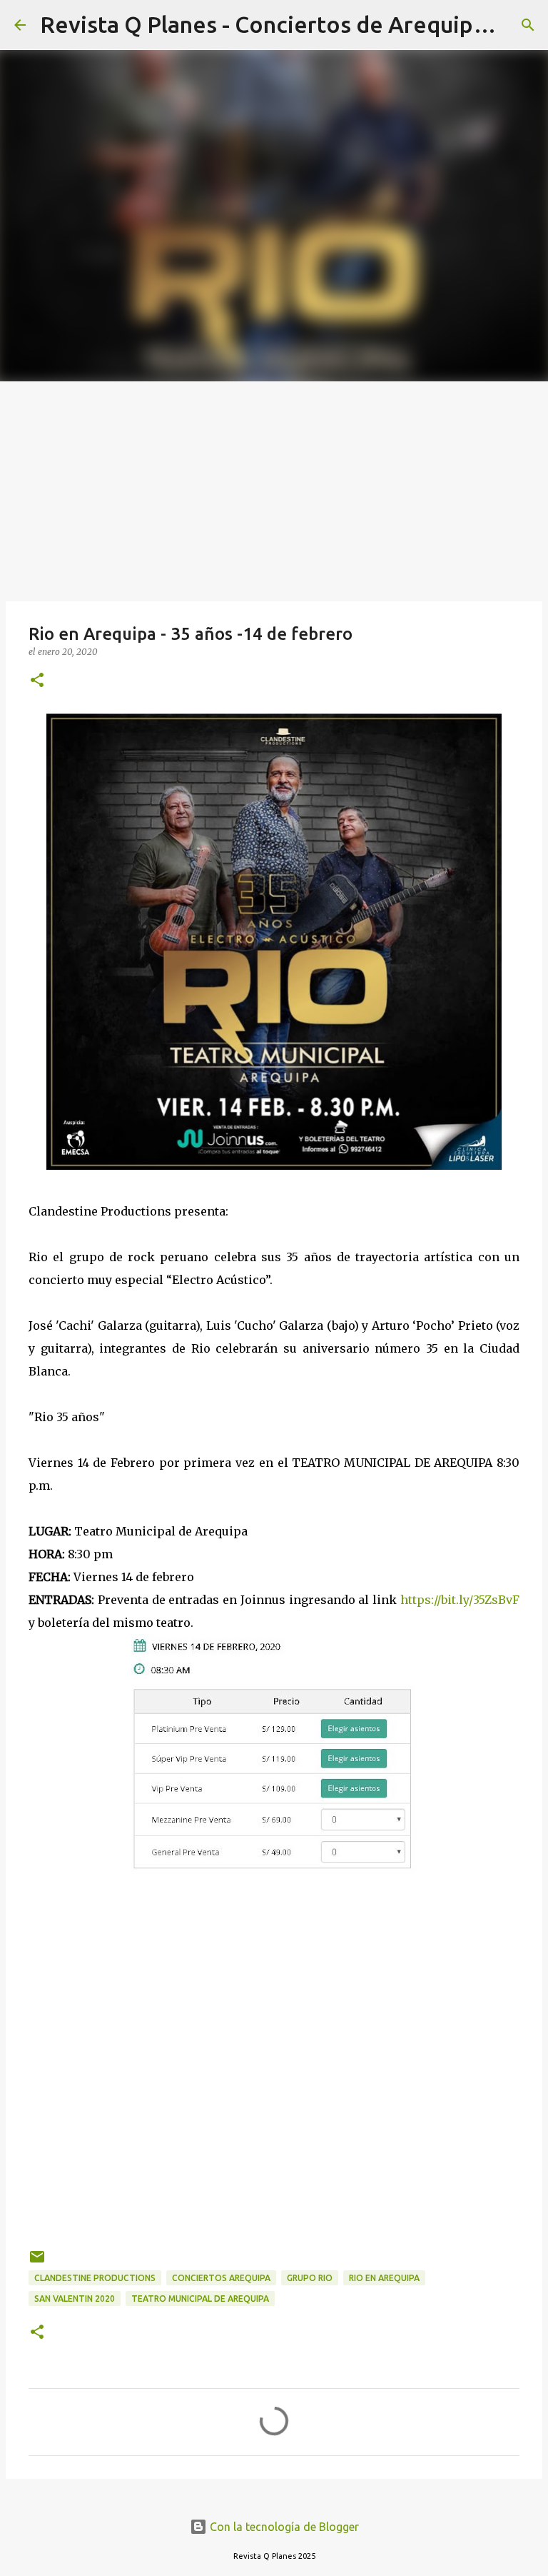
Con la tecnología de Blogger (283, 2527)
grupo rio (310, 2278)
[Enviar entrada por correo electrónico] (37, 2262)
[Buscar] (528, 25)
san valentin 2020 (75, 2299)
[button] (37, 681)
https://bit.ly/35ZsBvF (460, 1600)
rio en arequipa (384, 2278)
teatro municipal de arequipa (200, 2299)
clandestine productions (95, 2278)
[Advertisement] (274, 488)
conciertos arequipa (221, 2278)
